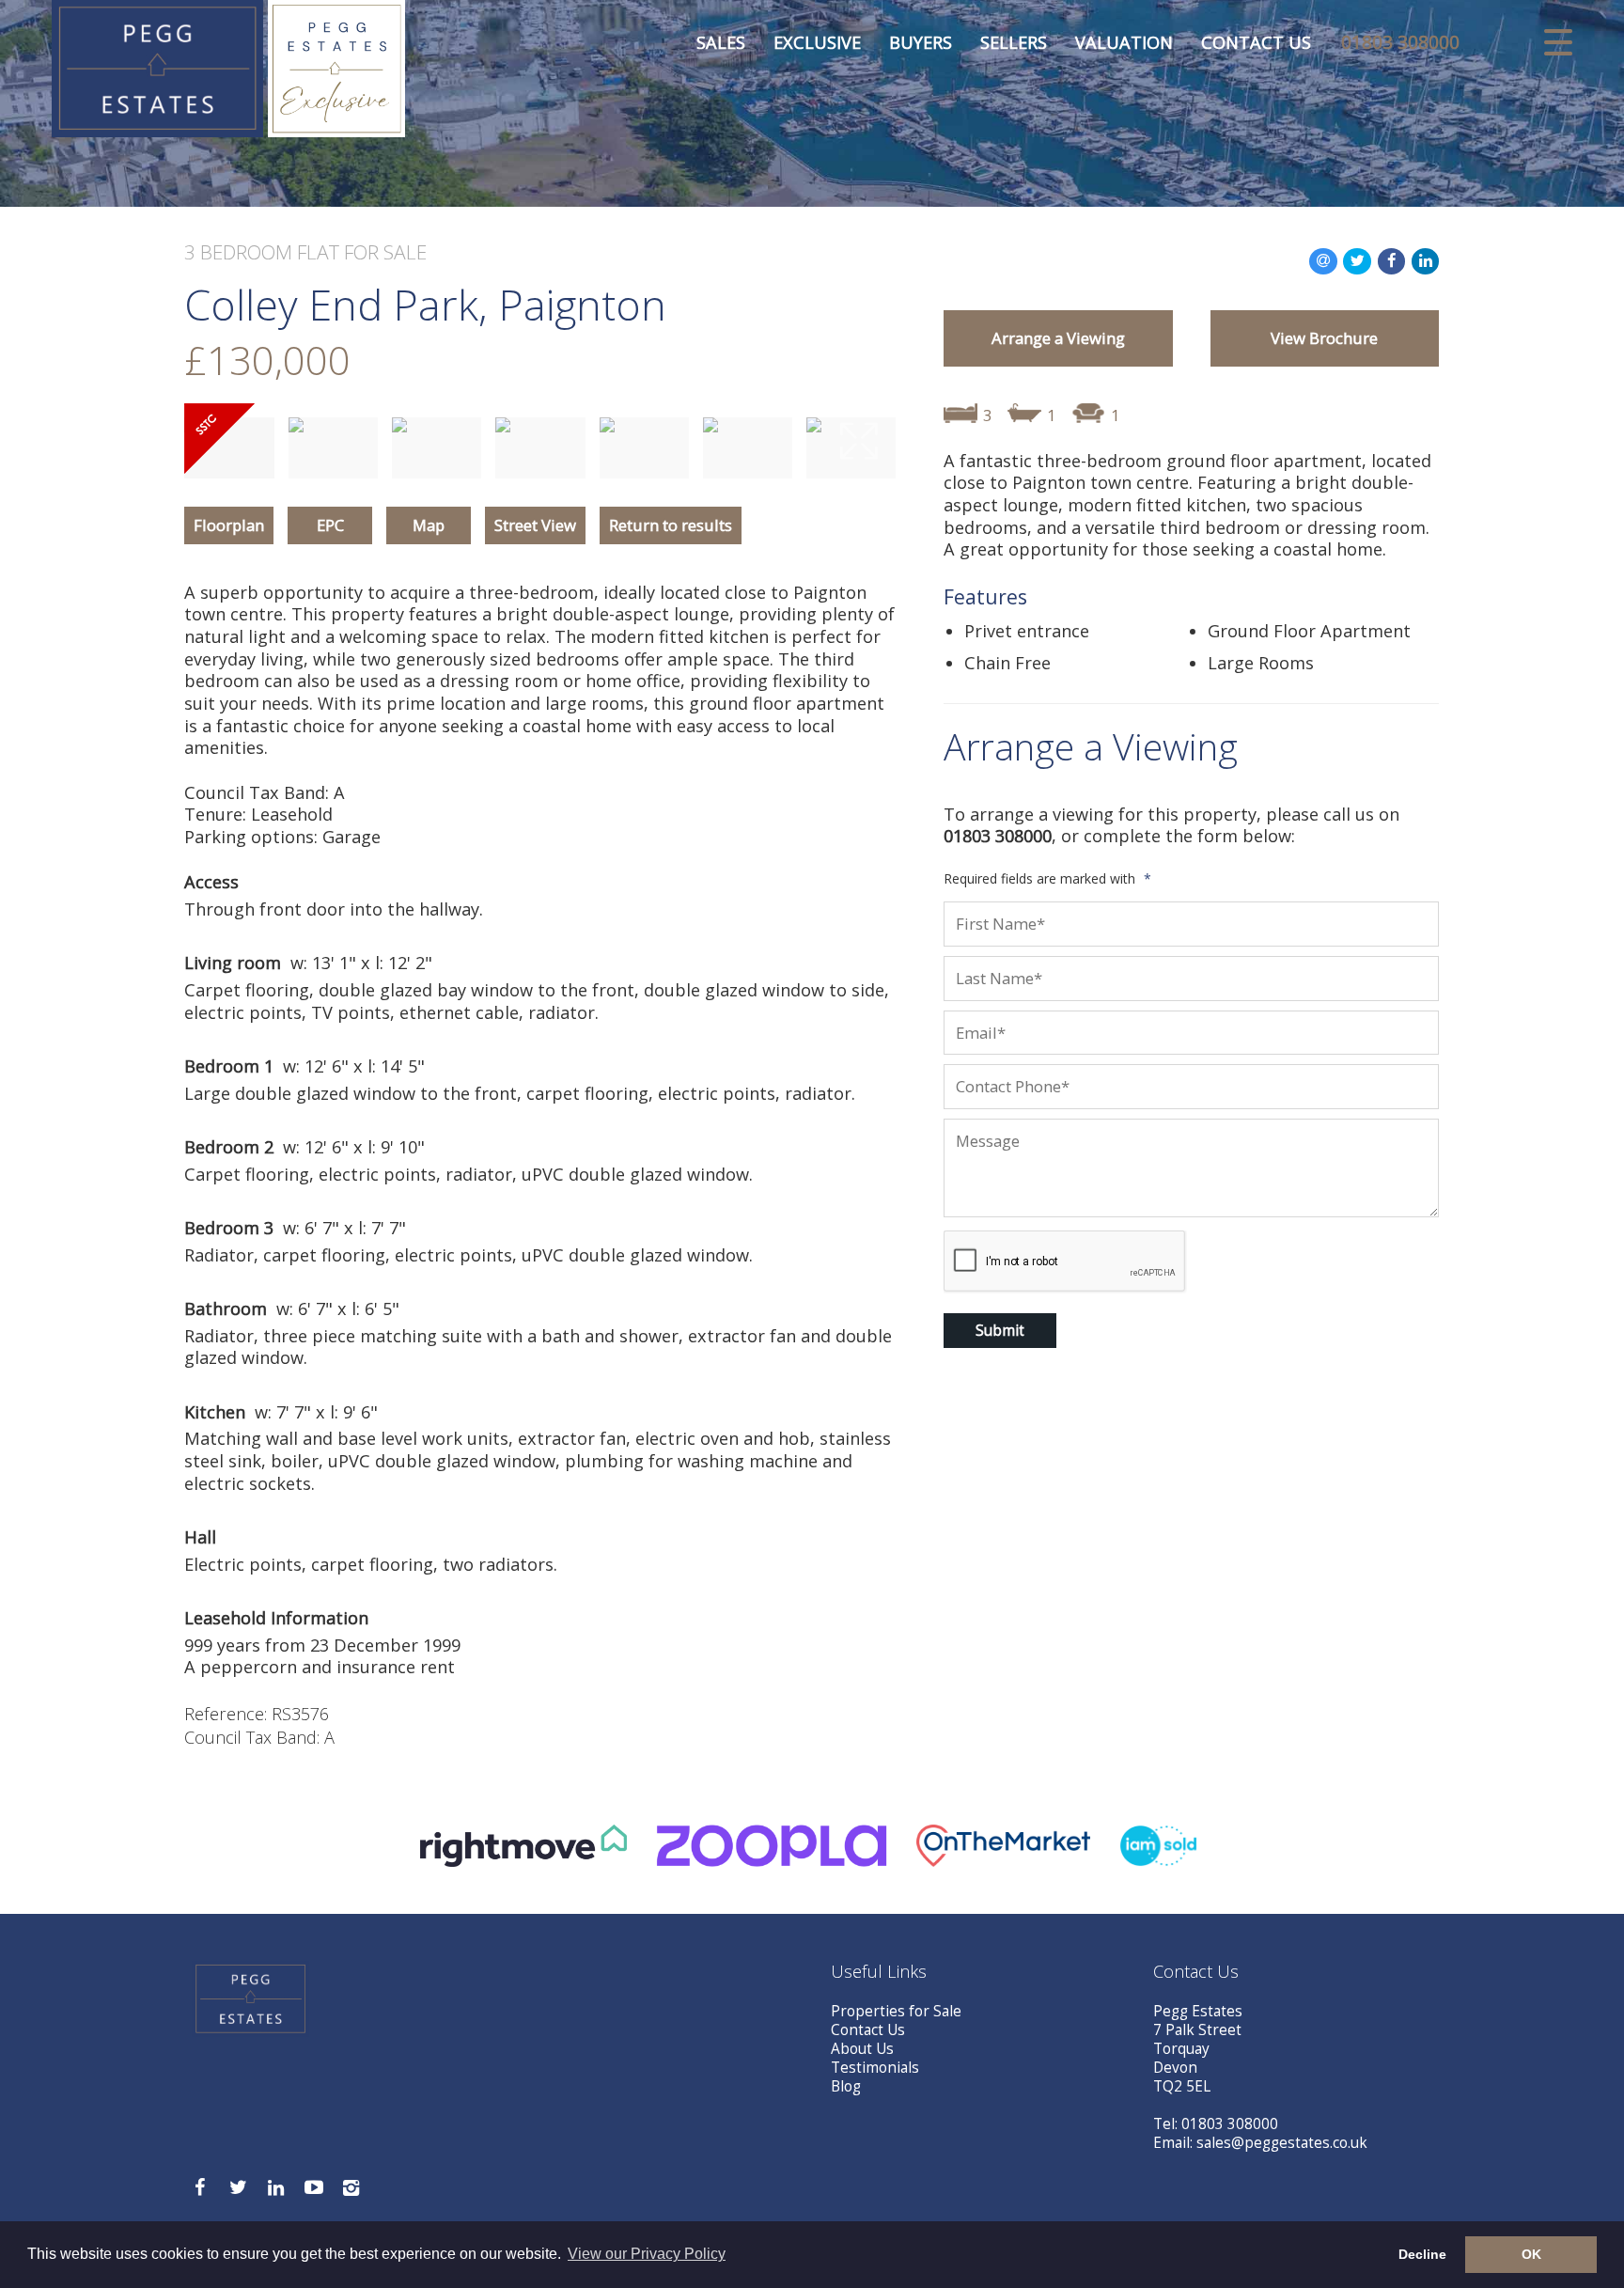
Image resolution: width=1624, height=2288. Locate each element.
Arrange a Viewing (1058, 338)
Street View (535, 525)
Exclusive (817, 42)
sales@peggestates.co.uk (1282, 2143)
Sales (721, 42)
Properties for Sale (896, 2011)
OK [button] (1531, 2254)
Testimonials (875, 2068)
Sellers (1014, 42)
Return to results (671, 525)
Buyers (921, 42)
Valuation (1124, 42)
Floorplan (229, 525)
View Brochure (1324, 338)
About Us (862, 2049)
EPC (330, 525)
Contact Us (1256, 42)
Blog (846, 2086)
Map (429, 525)
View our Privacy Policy (647, 2254)
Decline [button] (1422, 2254)
